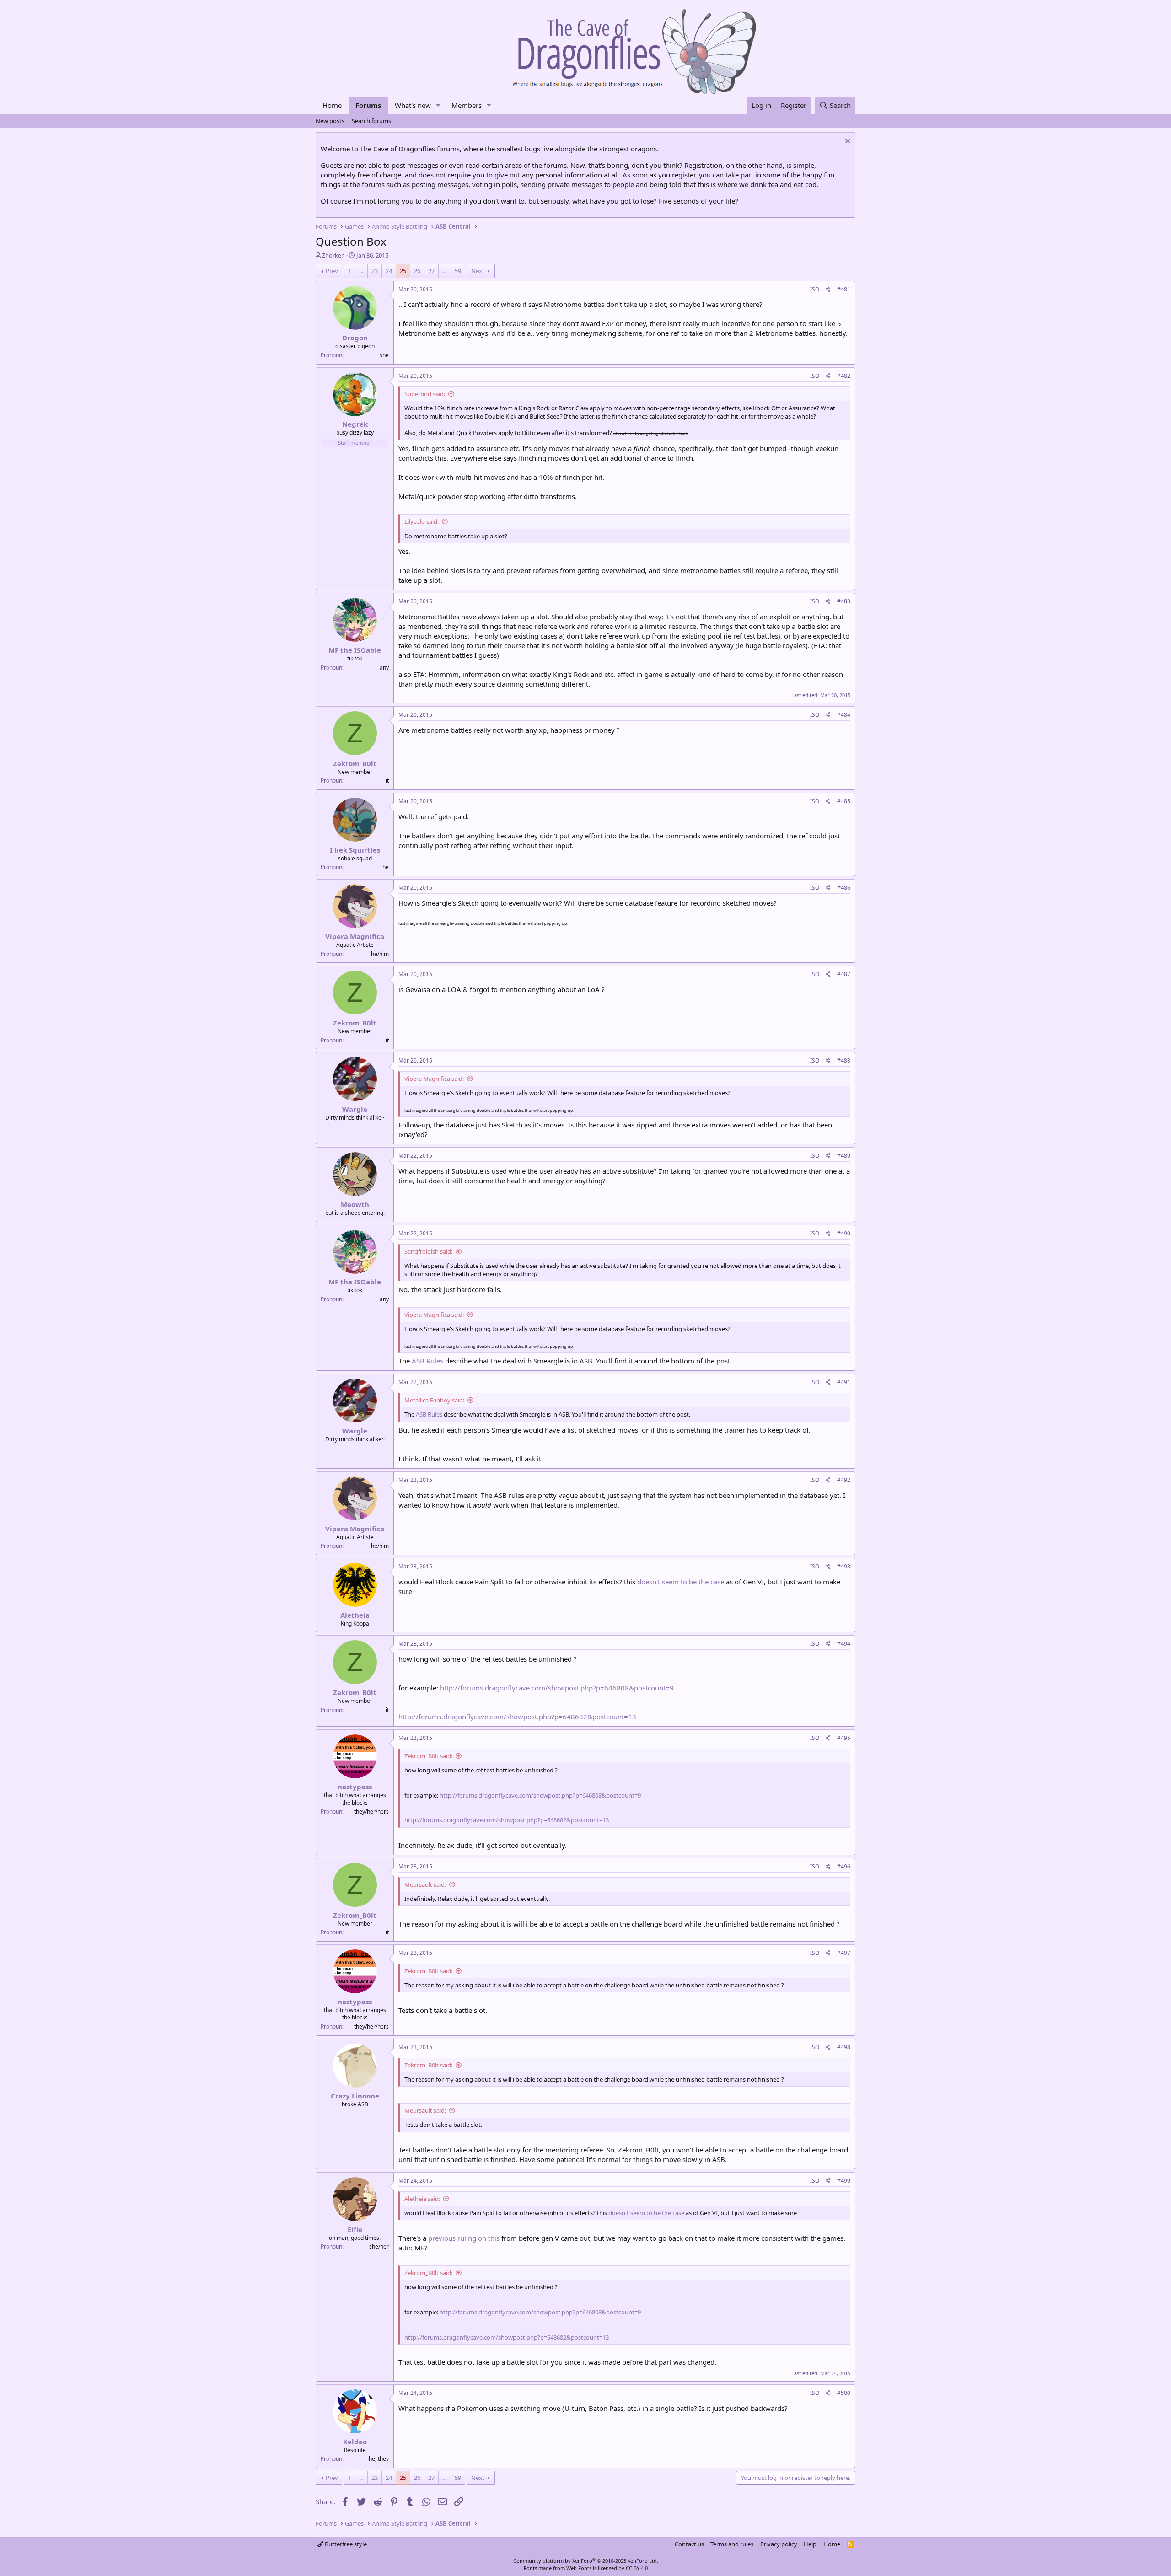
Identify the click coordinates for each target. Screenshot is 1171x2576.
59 (458, 271)
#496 (844, 1866)
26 (417, 271)
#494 (844, 1644)
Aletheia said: (422, 2199)
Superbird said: (425, 394)
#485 (844, 801)
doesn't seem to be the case (681, 1582)
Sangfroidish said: (428, 1251)
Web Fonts (579, 2568)
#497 (844, 1953)
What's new (413, 105)
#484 (844, 715)
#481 (844, 289)
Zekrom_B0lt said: (428, 1756)
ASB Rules (427, 1361)
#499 (844, 2181)
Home (332, 105)
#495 (844, 1738)
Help (810, 2544)
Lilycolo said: (422, 521)
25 (403, 271)
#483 (844, 601)
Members (467, 105)
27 (431, 271)
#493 (844, 1566)
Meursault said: (425, 1884)
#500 (844, 2393)
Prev (332, 271)
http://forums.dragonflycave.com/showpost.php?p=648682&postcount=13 (517, 1717)
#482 (844, 376)
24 (389, 271)
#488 (844, 1060)
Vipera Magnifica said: (434, 1079)
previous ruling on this (464, 2238)
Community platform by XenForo (586, 2561)
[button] (438, 105)
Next (478, 271)
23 (375, 271)
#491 (844, 1382)
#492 (844, 1480)
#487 (844, 974)
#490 (844, 1233)
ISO (815, 289)
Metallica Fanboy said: (434, 1400)
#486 (844, 888)
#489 (844, 1156)
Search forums (371, 121)
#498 (844, 2047)
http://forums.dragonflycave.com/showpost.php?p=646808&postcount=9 (557, 1688)
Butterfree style (345, 2544)
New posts (330, 121)
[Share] (828, 290)
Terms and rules (732, 2544)
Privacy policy (779, 2544)
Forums (368, 105)
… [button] (361, 271)
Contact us (689, 2544)
